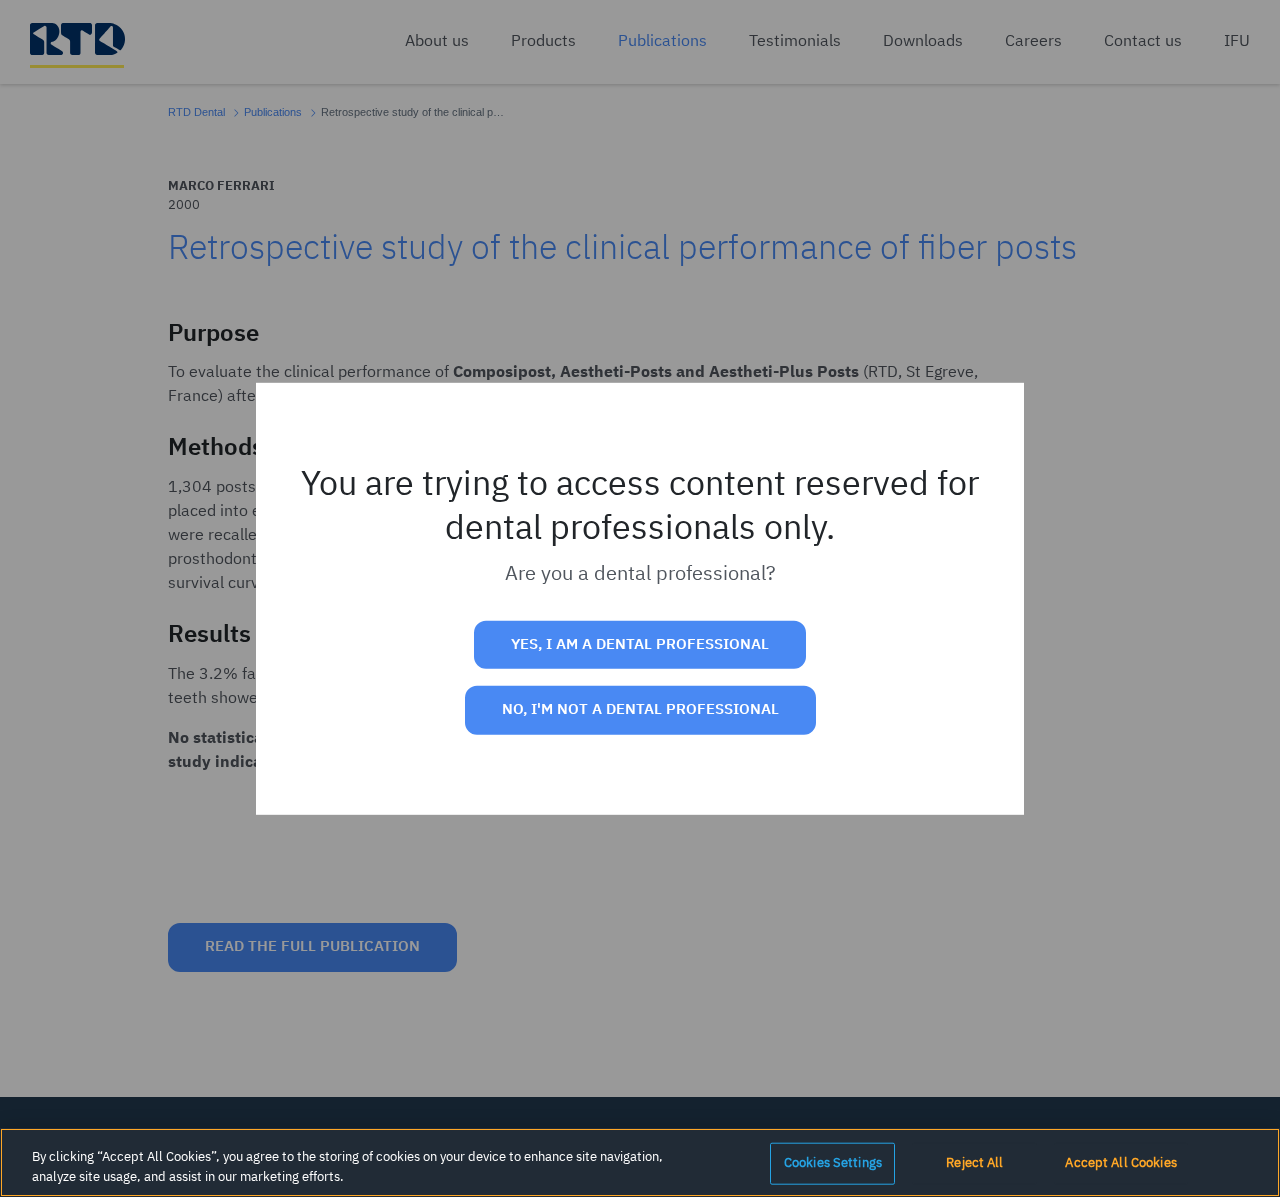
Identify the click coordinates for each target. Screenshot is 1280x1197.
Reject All (974, 1163)
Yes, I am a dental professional (640, 644)
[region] (640, 1162)
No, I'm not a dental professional (640, 709)
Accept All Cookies (1120, 1163)
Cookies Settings (833, 1163)
